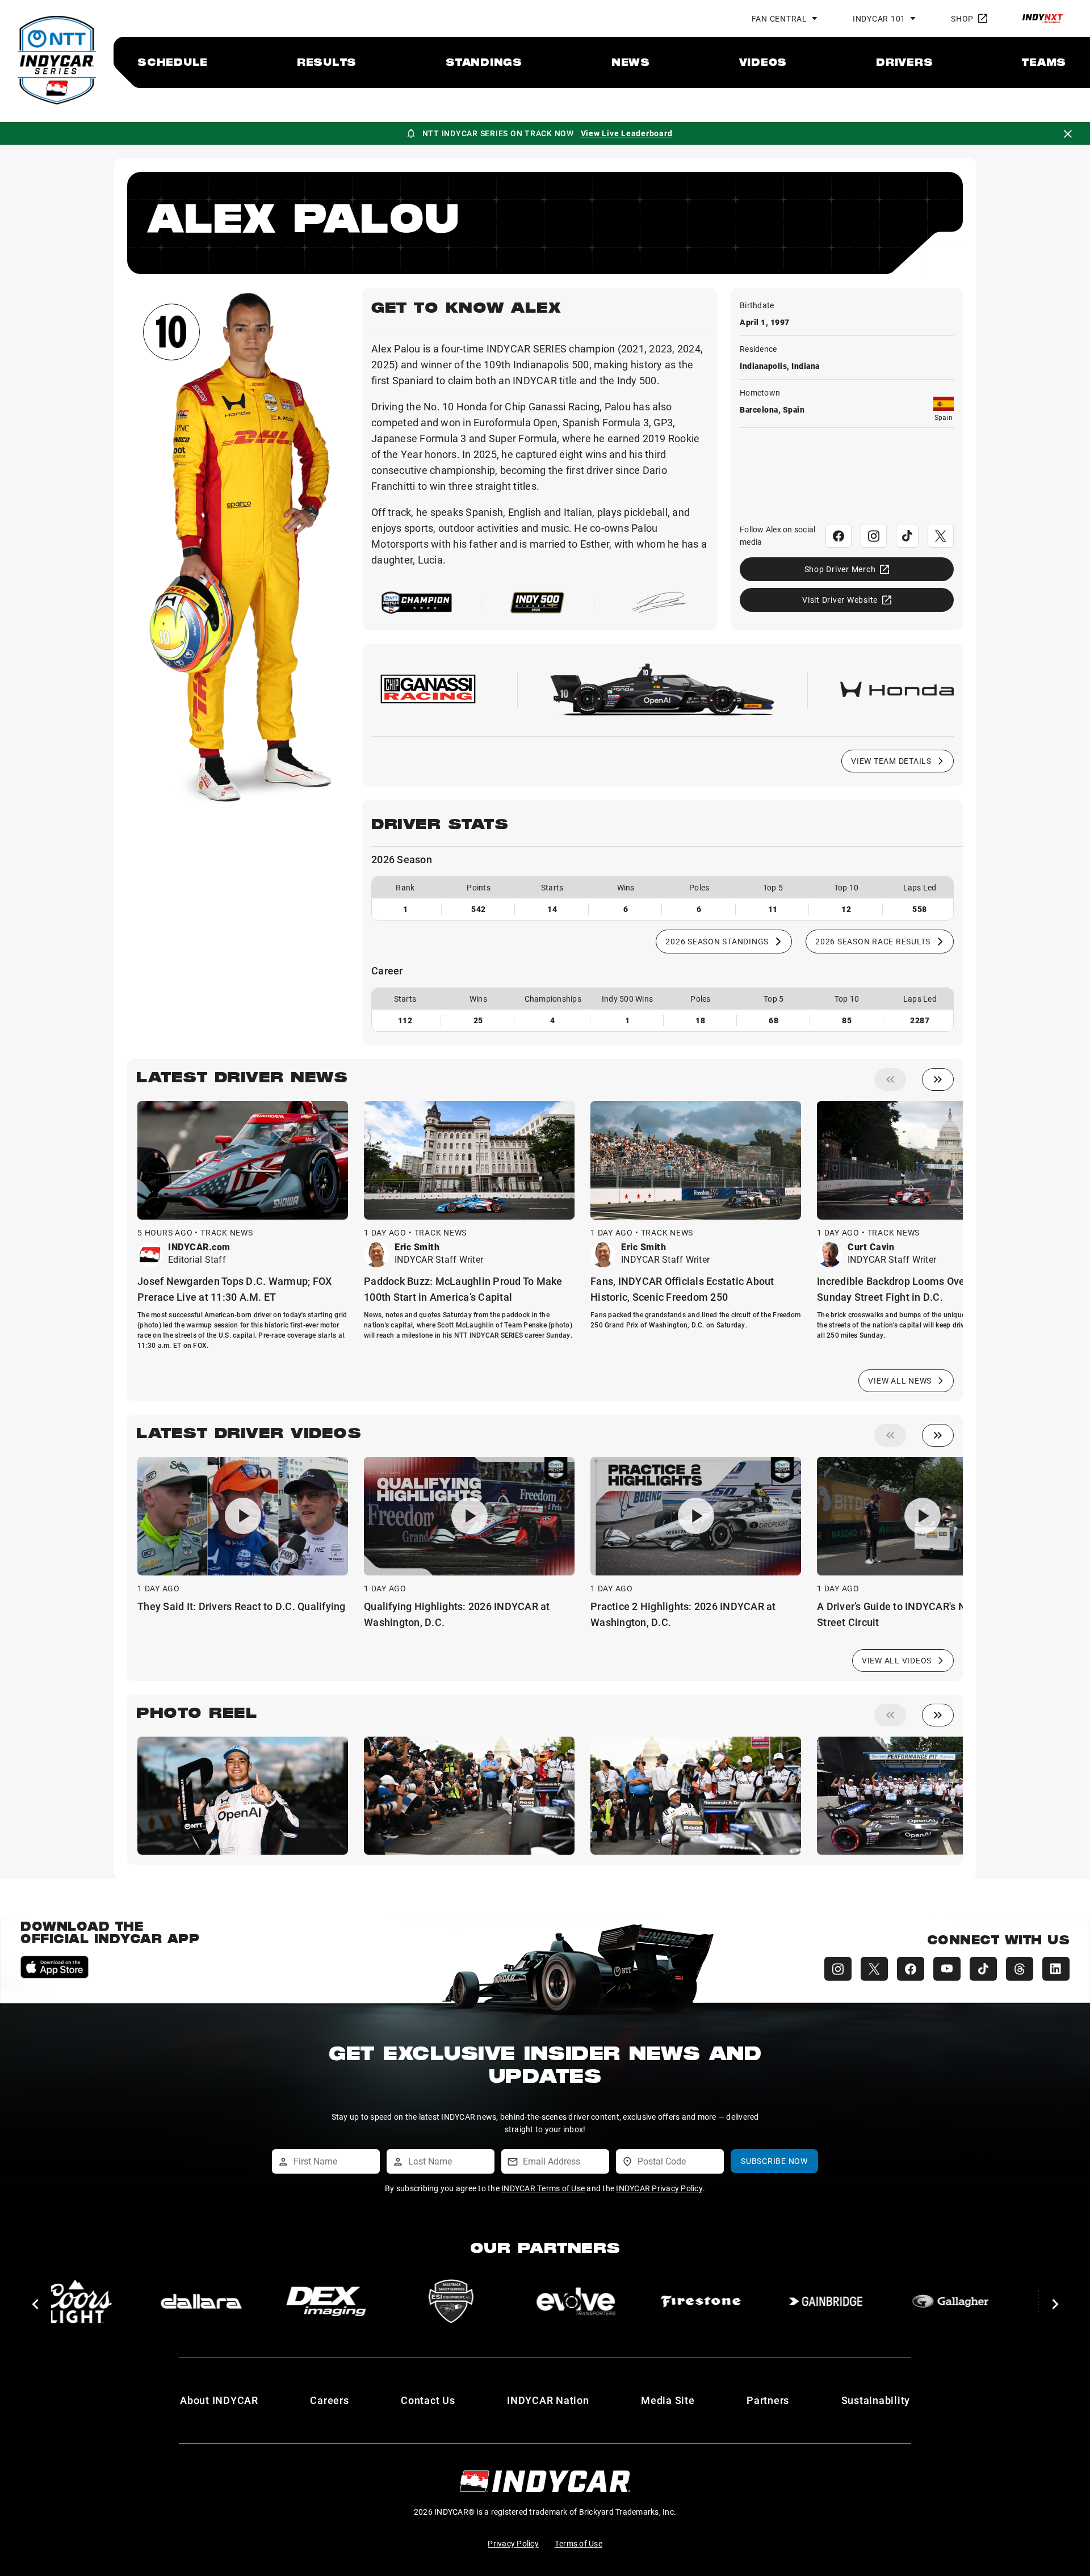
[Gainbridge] (752, 2301)
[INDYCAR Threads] (1020, 1969)
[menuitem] (173, 62)
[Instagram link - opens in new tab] (874, 536)
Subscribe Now (774, 2161)
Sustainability (876, 2400)
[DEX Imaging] (252, 2301)
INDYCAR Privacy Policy (659, 2188)
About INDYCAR (219, 2400)
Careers (329, 2400)
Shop (962, 18)
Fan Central (779, 18)
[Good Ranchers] (1001, 2301)
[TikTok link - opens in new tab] (907, 536)
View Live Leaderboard (627, 133)
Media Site (668, 2400)
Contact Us (428, 2400)
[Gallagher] (877, 2301)
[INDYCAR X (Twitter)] (874, 1969)
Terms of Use (578, 2543)
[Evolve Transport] (502, 2301)
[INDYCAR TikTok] (983, 1969)
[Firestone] (627, 2301)
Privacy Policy (513, 2543)
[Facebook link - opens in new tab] (839, 536)
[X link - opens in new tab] (941, 536)
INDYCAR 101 (879, 18)
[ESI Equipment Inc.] (377, 2301)
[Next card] (938, 1079)
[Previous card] (890, 1079)
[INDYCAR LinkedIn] (1056, 1969)
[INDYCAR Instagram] (838, 1969)
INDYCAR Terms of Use (543, 2188)
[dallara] (127, 2301)
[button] (35, 2304)
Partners (768, 2400)
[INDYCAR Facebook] (911, 1969)
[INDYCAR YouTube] (947, 1969)
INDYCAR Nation (548, 2400)
